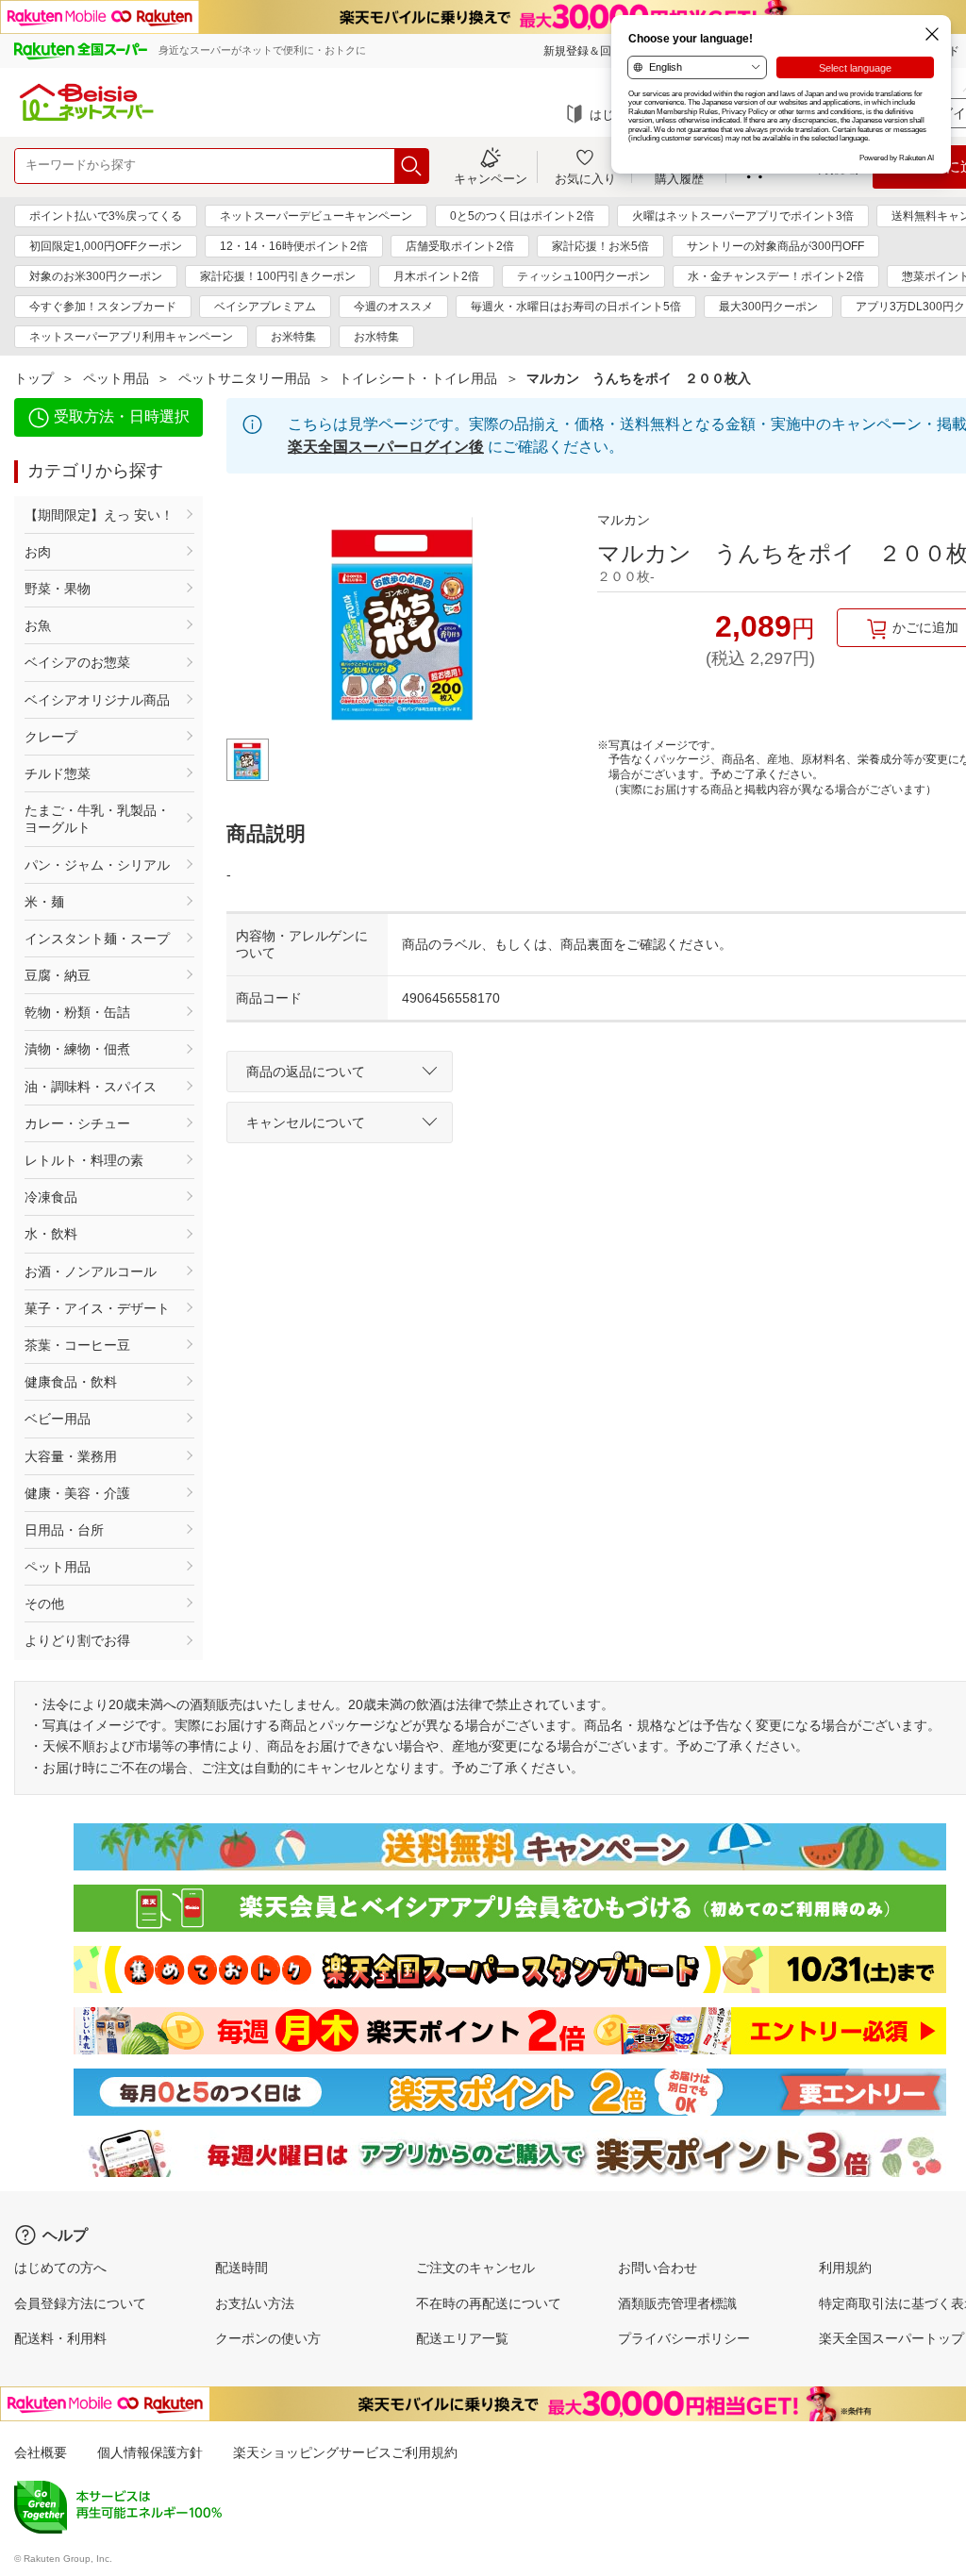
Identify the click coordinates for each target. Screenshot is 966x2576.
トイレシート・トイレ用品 (418, 378)
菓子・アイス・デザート (97, 1308)
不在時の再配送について (489, 2303)
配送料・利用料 (60, 2338)
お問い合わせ (658, 2268)
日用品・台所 (64, 1530)
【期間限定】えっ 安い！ (99, 515)
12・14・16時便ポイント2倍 (294, 246)
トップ (34, 378)
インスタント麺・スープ (97, 939)
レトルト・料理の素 (84, 1160)
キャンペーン (491, 178)
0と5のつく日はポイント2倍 (522, 216)
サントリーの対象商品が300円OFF (775, 246)
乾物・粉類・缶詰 (77, 1012)
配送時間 (241, 2268)
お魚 (38, 625)
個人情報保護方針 (150, 2452)
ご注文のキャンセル (475, 2268)
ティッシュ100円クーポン (583, 276)
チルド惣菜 (58, 773)
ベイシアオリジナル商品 (97, 700)
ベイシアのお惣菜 (77, 662)
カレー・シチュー (77, 1123)
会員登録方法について (80, 2303)
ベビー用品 (58, 1419)
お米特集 (293, 337)
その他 (44, 1604)
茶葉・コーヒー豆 (77, 1345)
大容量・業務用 (71, 1456)
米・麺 (44, 902)
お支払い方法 (255, 2303)
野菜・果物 (58, 589)
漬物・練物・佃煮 (77, 1049)
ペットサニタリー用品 (244, 378)
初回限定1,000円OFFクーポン (106, 246)
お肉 (38, 552)
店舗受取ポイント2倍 (460, 246)
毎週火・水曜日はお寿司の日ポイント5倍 (576, 307)
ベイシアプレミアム (265, 307)
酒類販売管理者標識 (677, 2303)
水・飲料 (51, 1234)
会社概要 (41, 2452)
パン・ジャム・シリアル (97, 865)
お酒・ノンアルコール (91, 1271)
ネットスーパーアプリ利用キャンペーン (131, 337)
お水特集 (376, 337)
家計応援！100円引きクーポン (278, 276)
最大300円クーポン (768, 307)
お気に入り (585, 178)
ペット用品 (116, 378)
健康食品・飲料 (71, 1382)
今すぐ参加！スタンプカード (103, 307)
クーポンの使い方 (268, 2338)
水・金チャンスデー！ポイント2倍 (776, 276)
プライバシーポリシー (684, 2338)
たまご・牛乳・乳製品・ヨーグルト (97, 819)
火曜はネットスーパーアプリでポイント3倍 (743, 216)
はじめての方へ (60, 2268)
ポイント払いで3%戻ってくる (106, 216)
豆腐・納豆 (58, 975)
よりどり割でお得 (77, 1640)
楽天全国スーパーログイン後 (386, 447)
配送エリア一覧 (462, 2338)
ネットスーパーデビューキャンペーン (316, 216)
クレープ (51, 737)
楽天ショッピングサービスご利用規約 (345, 2452)
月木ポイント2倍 (436, 276)
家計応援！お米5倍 (600, 246)
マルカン (624, 520)
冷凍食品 (51, 1197)
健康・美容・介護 (77, 1493)
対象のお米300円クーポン (96, 276)
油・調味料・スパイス (91, 1087)
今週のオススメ (393, 307)
